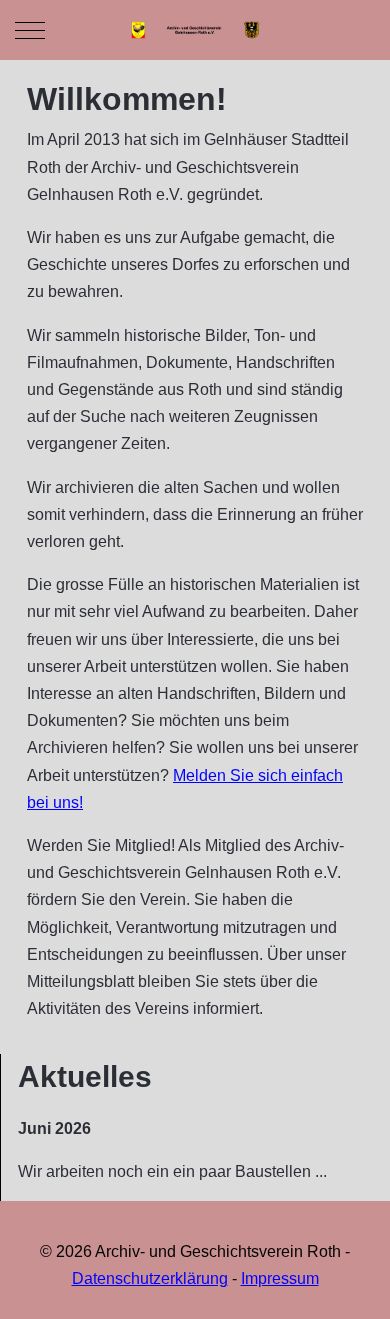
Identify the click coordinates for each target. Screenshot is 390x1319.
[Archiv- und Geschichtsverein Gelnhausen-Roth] (195, 29)
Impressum (280, 1278)
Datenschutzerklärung (150, 1278)
